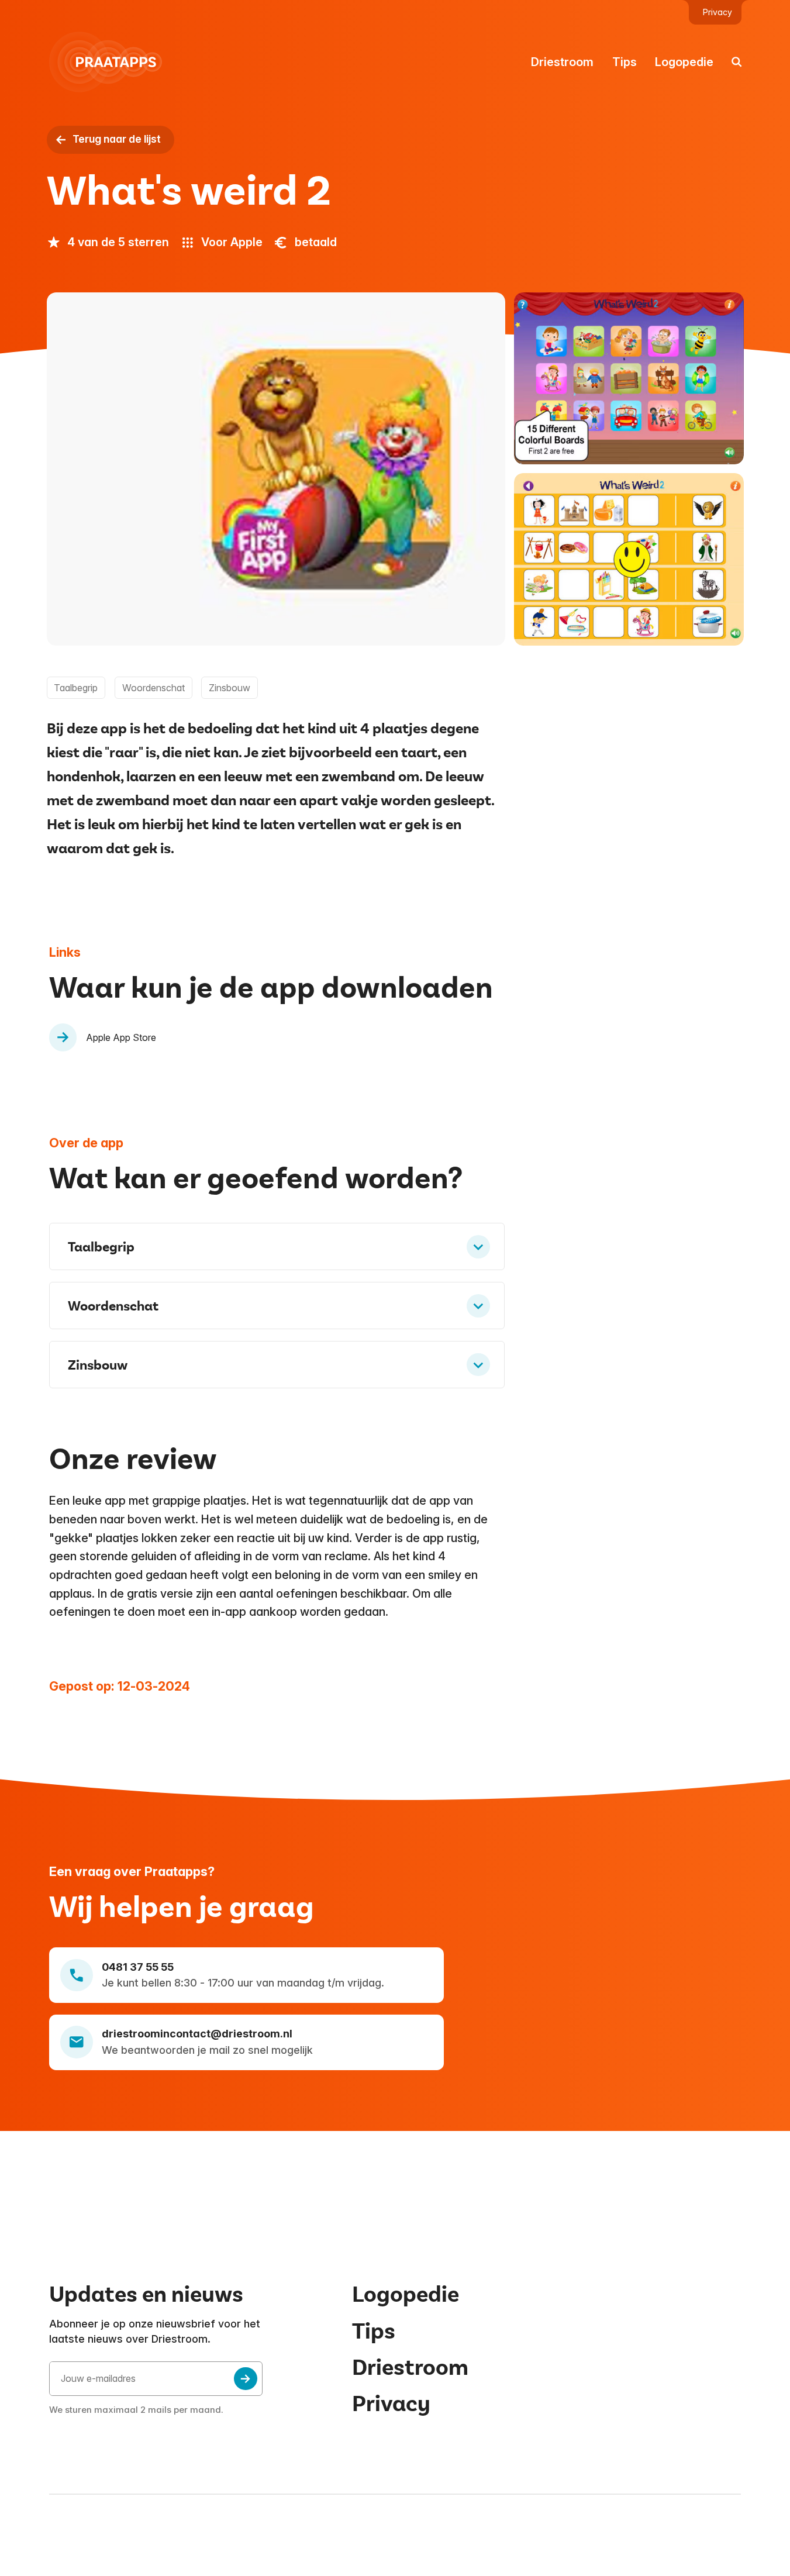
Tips (625, 62)
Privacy (717, 12)
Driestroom (562, 62)
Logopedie (684, 62)
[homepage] (112, 62)
